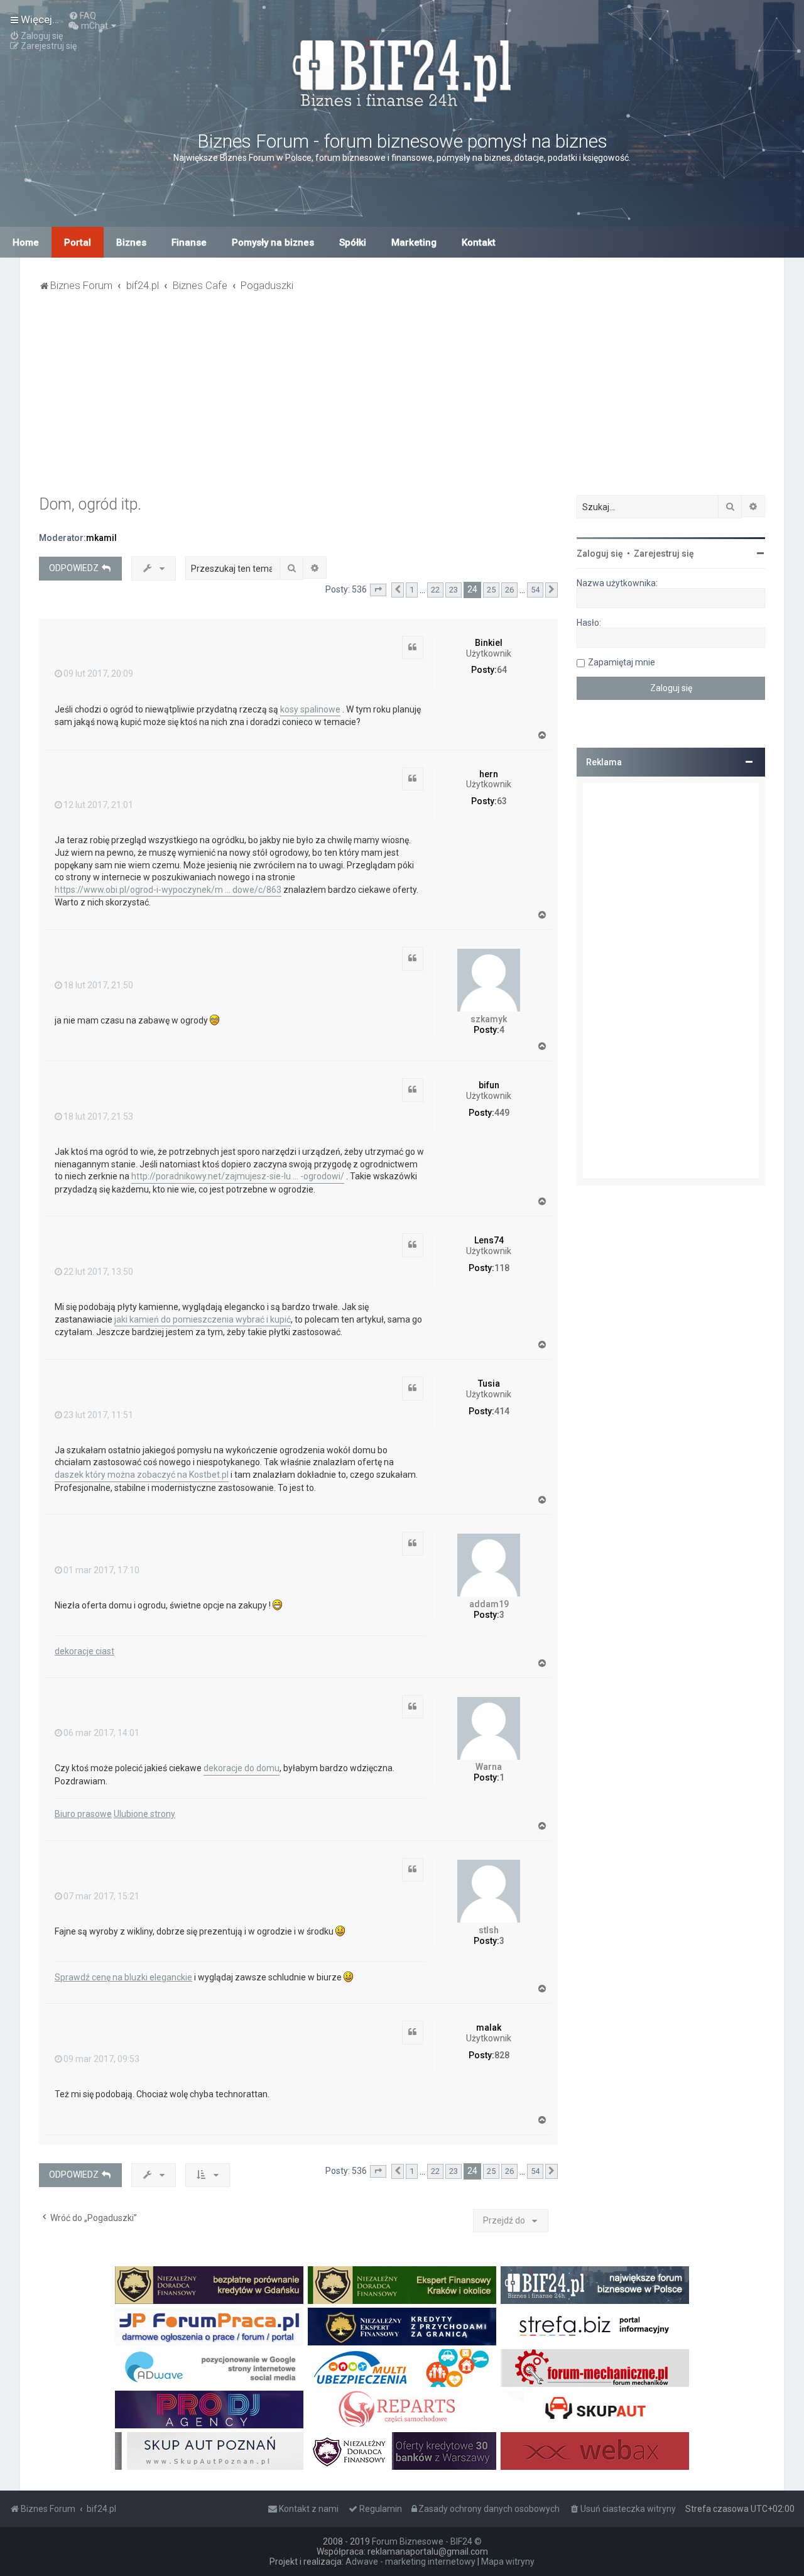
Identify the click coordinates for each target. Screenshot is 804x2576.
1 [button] (412, 590)
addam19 (489, 1604)
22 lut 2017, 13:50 (98, 1272)
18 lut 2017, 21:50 (98, 985)
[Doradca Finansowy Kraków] (402, 2285)
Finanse (189, 243)
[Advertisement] (402, 401)
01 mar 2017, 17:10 (101, 1570)
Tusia (489, 1384)
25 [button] (491, 590)
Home (26, 243)
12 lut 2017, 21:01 (98, 805)
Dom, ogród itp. (90, 504)
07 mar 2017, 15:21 (101, 1896)
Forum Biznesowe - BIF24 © (427, 2541)
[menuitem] (82, 16)
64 (502, 670)
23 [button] (454, 590)
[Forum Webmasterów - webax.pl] (595, 2451)
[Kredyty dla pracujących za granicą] (402, 2327)
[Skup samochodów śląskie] (595, 2410)
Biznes (131, 243)
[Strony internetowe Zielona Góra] (209, 2368)
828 (502, 2055)
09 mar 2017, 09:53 (101, 2059)
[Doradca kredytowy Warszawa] (402, 2451)
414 (502, 1411)
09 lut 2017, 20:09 (98, 674)
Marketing (414, 243)
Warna (489, 1767)
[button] (378, 590)
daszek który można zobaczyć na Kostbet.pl (142, 1475)
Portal (78, 243)
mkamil (101, 538)
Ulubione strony (144, 1814)
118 (502, 1268)
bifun (489, 1085)
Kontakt (479, 243)
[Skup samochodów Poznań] (209, 2451)
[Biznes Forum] (402, 71)
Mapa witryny (508, 2562)
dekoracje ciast (84, 1651)
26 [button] (509, 590)
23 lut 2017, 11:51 (98, 1415)
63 (502, 801)
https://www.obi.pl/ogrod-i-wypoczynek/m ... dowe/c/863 (168, 890)
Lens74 (489, 1240)
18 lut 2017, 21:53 (98, 1116)
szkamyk (489, 1019)
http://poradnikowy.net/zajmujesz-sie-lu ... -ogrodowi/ (238, 1176)
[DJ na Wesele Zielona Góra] (209, 2410)
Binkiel (489, 643)
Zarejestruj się (664, 554)
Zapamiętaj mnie (622, 662)
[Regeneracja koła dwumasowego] (402, 2410)
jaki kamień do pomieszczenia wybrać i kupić (203, 1319)
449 (502, 1113)
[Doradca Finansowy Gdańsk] (209, 2285)
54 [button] (535, 590)
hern (489, 774)
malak (489, 2028)
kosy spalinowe (310, 709)
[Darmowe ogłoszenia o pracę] (209, 2327)
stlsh (489, 1930)
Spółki (353, 243)
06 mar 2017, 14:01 (101, 1733)
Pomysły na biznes (273, 243)
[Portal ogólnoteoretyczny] (595, 2327)
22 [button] (435, 590)
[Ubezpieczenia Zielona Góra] (402, 2368)
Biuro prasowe (83, 1814)
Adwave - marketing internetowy (410, 2562)
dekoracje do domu (242, 1768)
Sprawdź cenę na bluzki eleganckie (123, 1977)
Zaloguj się (600, 554)
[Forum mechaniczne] (595, 2368)
